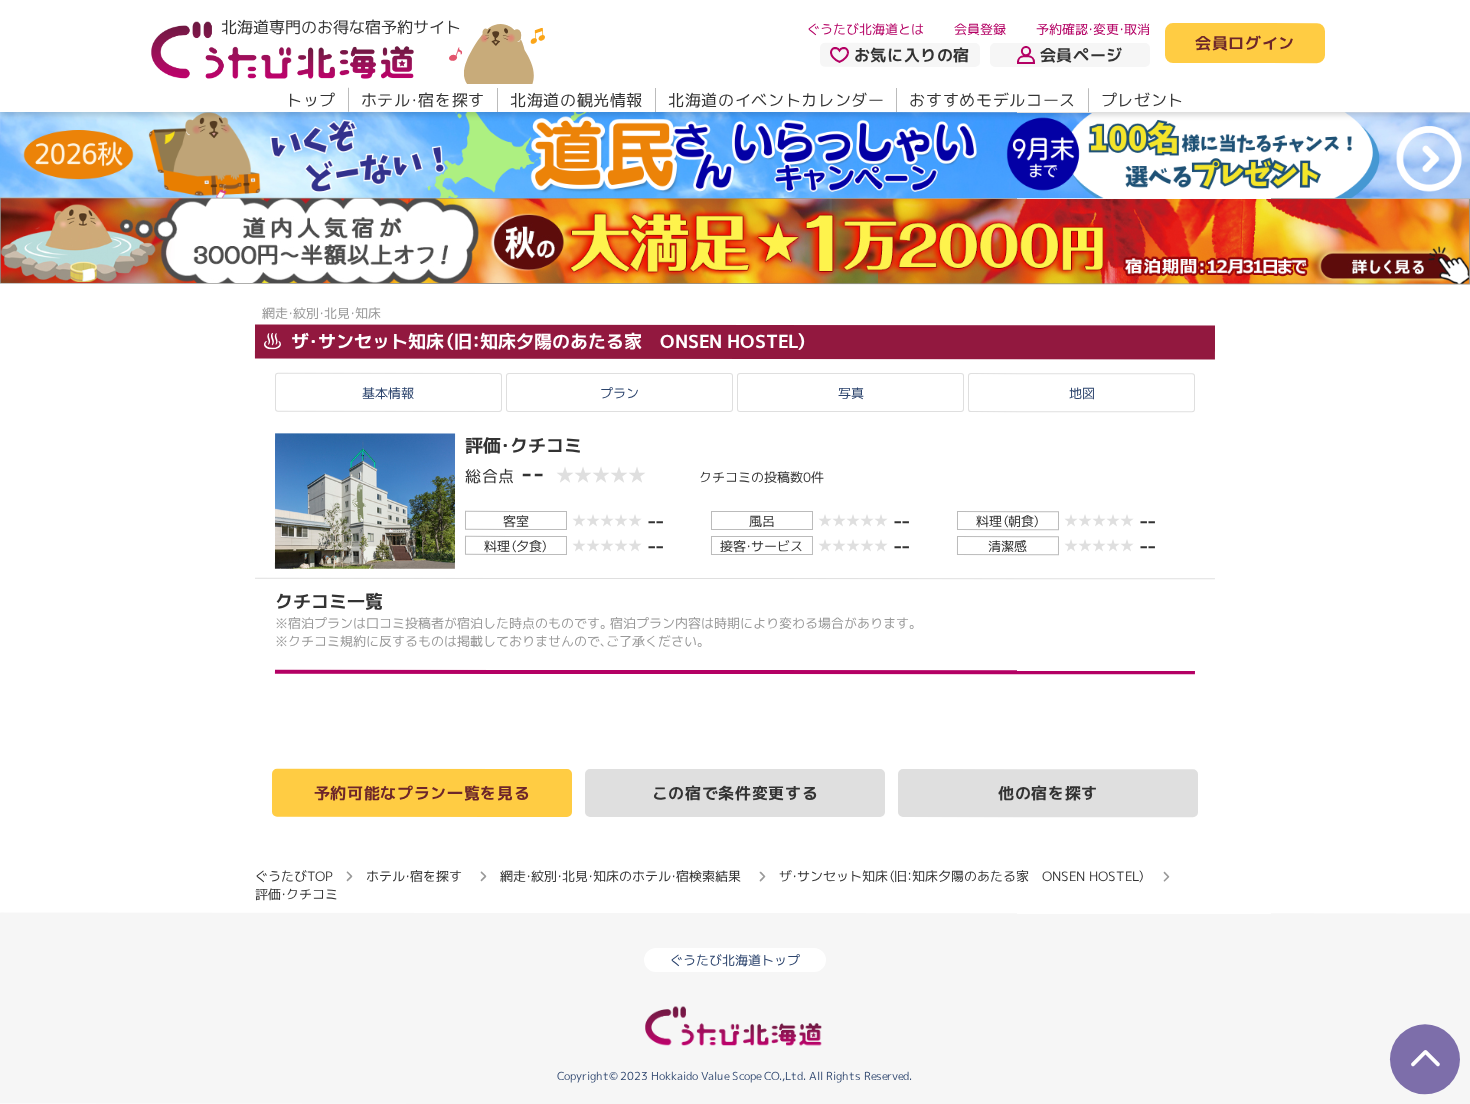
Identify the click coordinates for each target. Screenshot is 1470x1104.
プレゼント (1142, 100)
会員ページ (1081, 55)
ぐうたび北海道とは (865, 29)
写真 (851, 393)
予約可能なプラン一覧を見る (422, 792)
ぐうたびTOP (293, 875)
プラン (619, 393)
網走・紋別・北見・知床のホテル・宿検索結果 (620, 876)
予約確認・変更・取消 (1093, 29)
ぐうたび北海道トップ (735, 960)
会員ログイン (1245, 44)
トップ (311, 100)
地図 (1082, 393)
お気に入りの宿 (912, 55)
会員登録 (980, 29)
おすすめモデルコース (992, 100)
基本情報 (388, 393)
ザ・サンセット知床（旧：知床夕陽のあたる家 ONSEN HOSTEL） (547, 341)
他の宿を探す (1048, 793)
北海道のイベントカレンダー (776, 100)
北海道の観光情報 (576, 100)
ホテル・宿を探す (423, 100)
